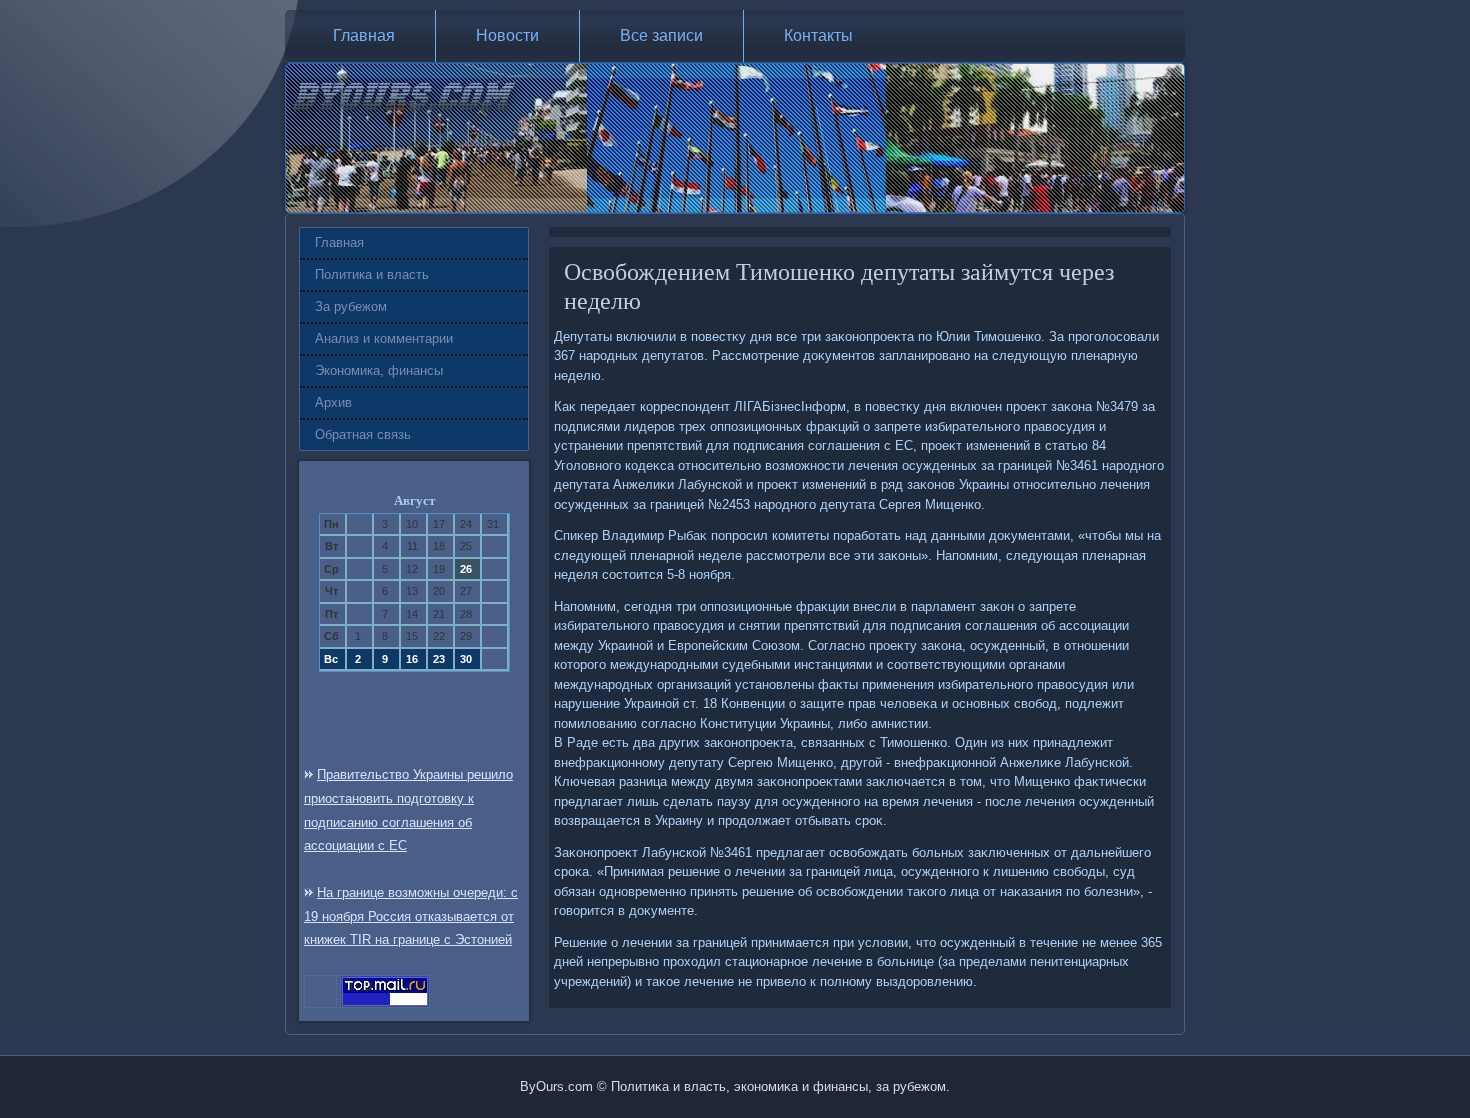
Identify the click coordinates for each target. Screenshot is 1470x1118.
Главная (364, 35)
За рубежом (351, 306)
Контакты (818, 35)
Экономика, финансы (379, 370)
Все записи (661, 35)
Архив (333, 402)
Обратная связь (363, 434)
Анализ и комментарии (384, 338)
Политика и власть (372, 274)
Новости (507, 35)
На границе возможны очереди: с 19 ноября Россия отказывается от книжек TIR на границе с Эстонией (411, 916)
